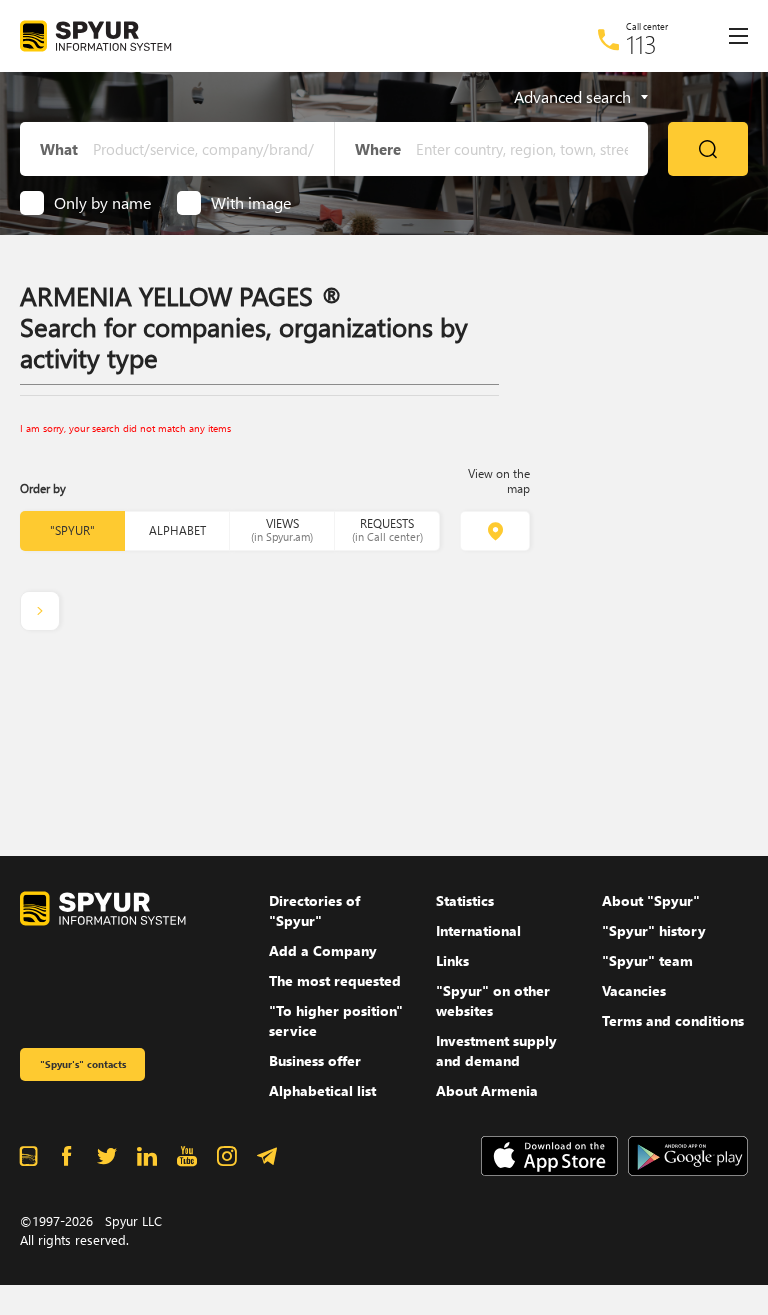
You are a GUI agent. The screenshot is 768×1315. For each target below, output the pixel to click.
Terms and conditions (673, 1020)
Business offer (315, 1060)
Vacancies (634, 990)
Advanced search (572, 97)
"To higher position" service (336, 1020)
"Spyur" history (654, 930)
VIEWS (282, 529)
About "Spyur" (651, 900)
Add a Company (323, 950)
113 (641, 44)
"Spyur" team (647, 960)
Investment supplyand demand (496, 1050)
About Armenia (487, 1090)
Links (452, 960)
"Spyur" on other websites (493, 1000)
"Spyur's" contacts (83, 1064)
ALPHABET (177, 530)
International (478, 930)
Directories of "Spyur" (314, 910)
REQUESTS (387, 529)
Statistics (465, 900)
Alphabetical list (322, 1090)
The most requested (335, 980)
